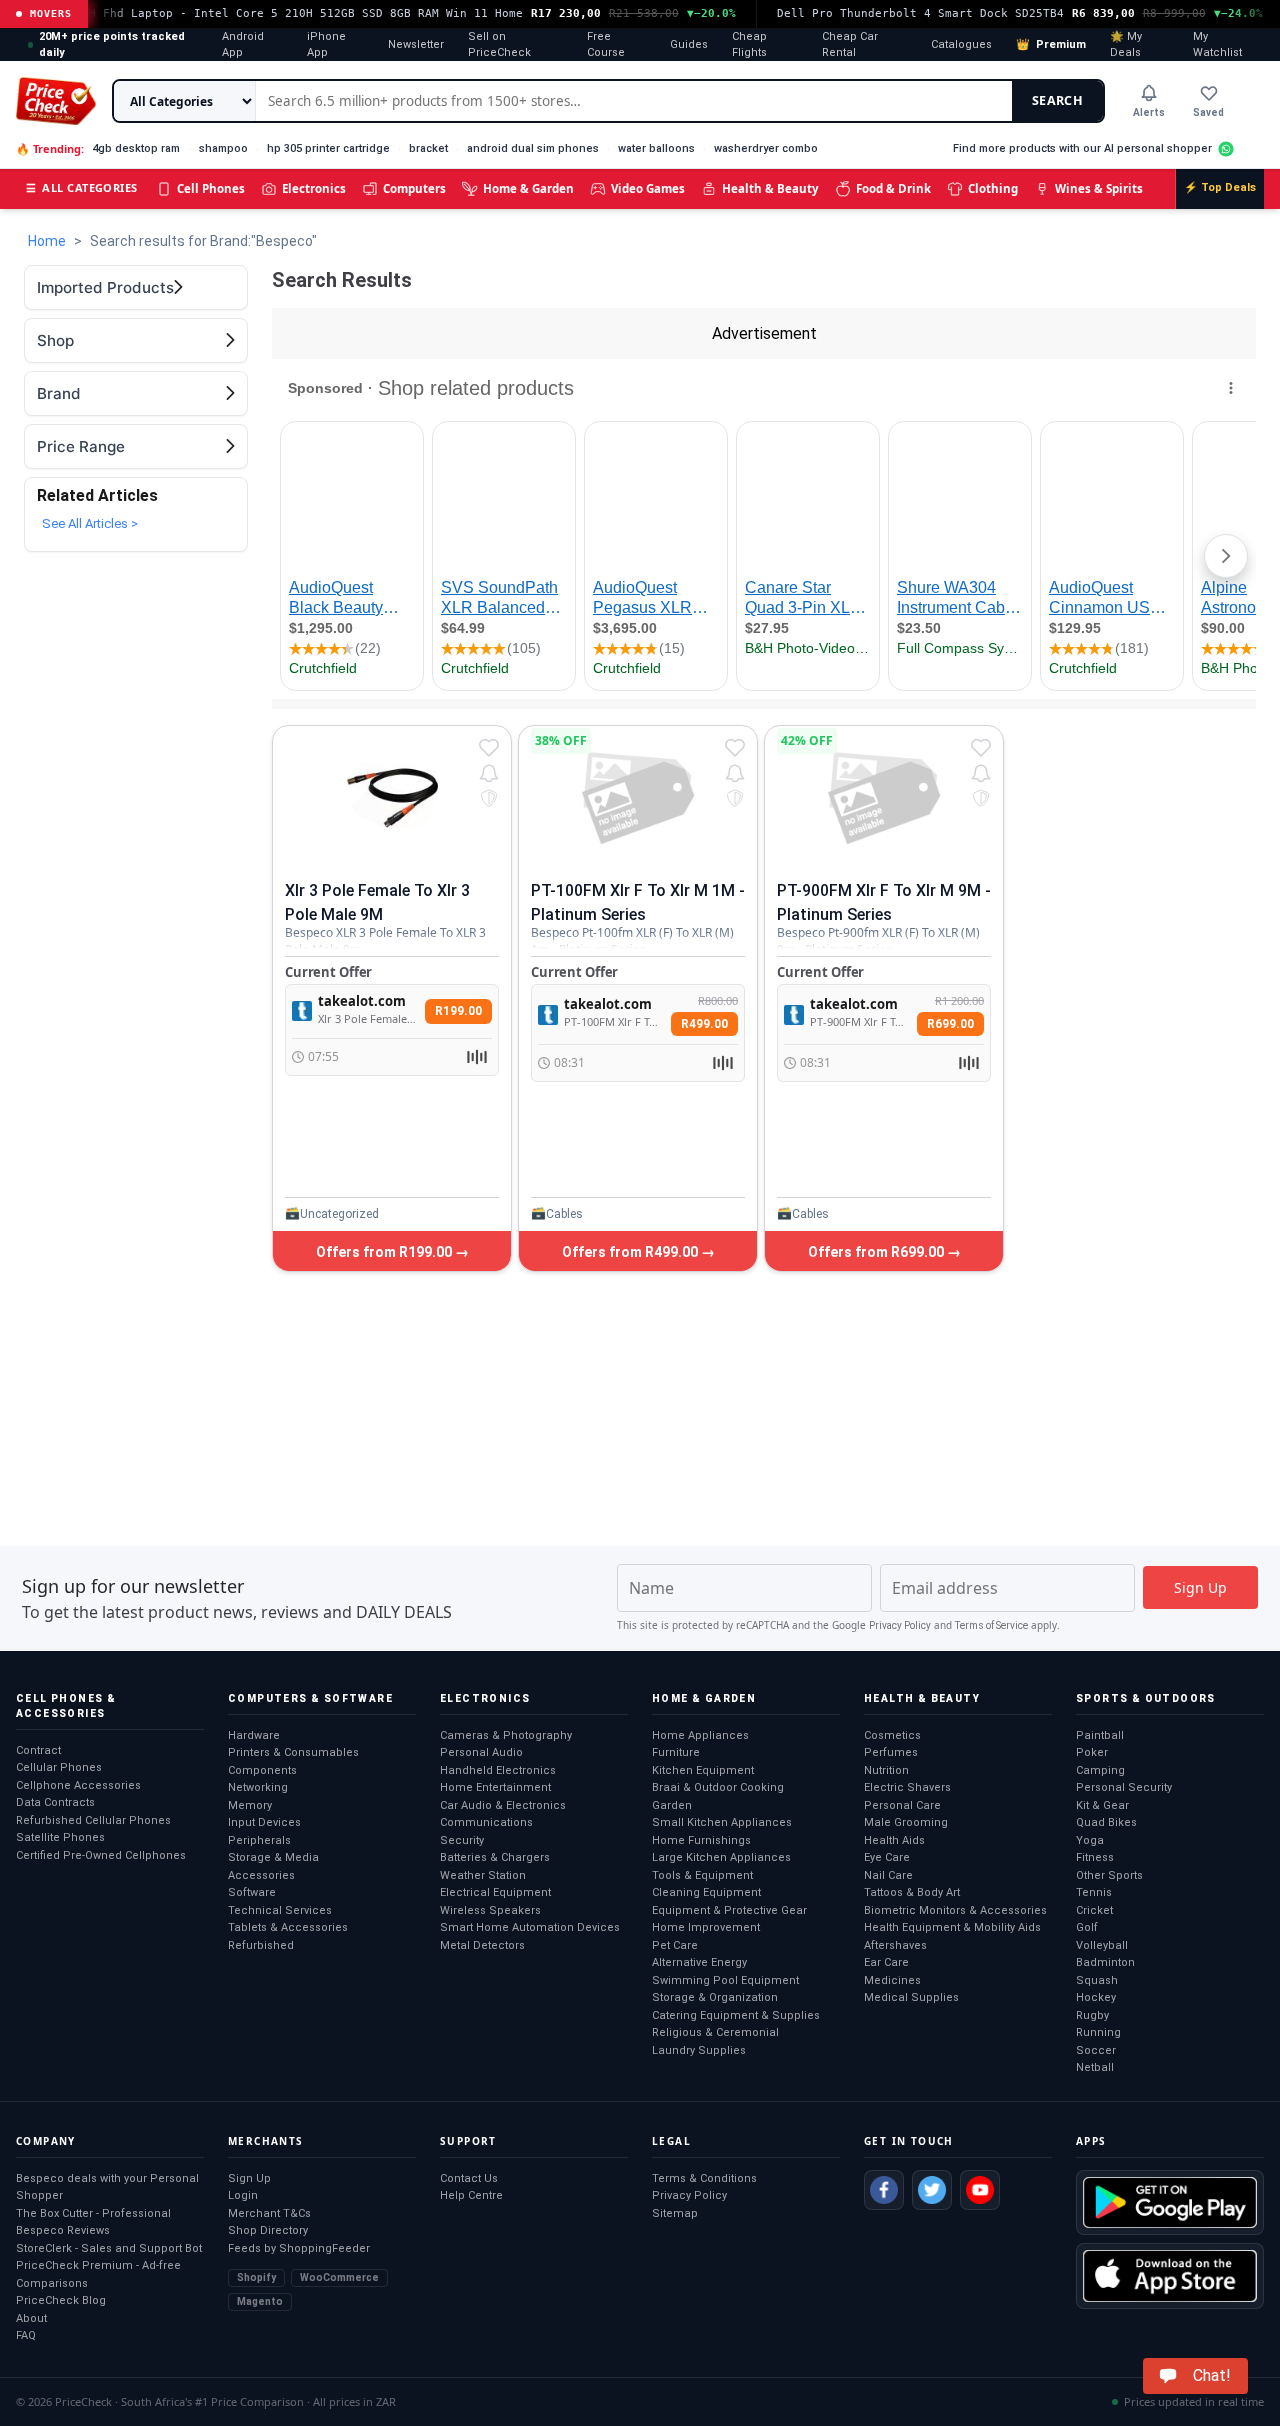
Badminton (1105, 1962)
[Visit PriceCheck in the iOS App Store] (1170, 2275)
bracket (428, 148)
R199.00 (458, 1011)
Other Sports (1109, 1875)
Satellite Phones (60, 1837)
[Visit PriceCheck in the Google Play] (1170, 2202)
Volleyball (1102, 1945)
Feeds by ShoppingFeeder (299, 2248)
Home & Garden (528, 188)
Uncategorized (339, 1214)
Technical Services (280, 1910)
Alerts (1149, 112)
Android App (243, 45)
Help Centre (471, 2195)
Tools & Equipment (702, 1875)
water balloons (656, 148)
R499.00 (704, 1024)
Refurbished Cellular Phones (93, 1820)
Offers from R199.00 (385, 1252)
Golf (1087, 1927)
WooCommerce (339, 2277)
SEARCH (1057, 100)
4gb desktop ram (136, 148)
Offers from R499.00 (631, 1252)
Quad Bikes (1106, 1822)
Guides (689, 44)
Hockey (1096, 1997)
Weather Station (483, 1875)
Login (243, 2195)
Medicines (892, 1980)
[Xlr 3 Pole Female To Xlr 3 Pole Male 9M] (392, 798)
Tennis (1094, 1892)
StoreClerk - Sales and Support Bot (109, 2248)
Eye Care (887, 1857)
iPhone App (326, 45)
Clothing (993, 188)
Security (462, 1840)
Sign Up (249, 2178)
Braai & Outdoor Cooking (718, 1787)
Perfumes (891, 1752)
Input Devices (264, 1822)
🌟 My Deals (1126, 45)
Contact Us (469, 2178)
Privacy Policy (900, 1625)
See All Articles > (90, 523)
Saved (1208, 112)
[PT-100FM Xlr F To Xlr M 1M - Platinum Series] (638, 798)
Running (1098, 2032)
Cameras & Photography (506, 1735)
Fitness (1095, 1857)
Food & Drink (893, 188)
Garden (672, 1805)
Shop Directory (268, 2230)
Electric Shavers (907, 1787)
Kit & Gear (1102, 1805)
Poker (1092, 1752)
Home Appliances (700, 1735)
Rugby (1092, 2015)
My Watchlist (1217, 45)
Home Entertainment (495, 1787)
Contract (38, 1750)
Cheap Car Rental (850, 45)
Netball (1095, 2067)
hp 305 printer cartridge (328, 148)
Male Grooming (906, 1822)
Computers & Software (310, 1698)
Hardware (254, 1735)
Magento (260, 2301)
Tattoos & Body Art (912, 1892)
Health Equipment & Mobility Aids (952, 1927)
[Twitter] (932, 2190)
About (31, 2318)
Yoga (1090, 1840)
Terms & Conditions (704, 2178)
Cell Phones (211, 188)
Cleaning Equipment (706, 1892)
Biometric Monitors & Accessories (955, 1910)
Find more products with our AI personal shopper (1082, 148)
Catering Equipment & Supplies (736, 2015)
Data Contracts (55, 1802)
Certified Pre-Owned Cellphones (101, 1855)
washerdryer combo (766, 148)
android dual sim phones (533, 148)
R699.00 (950, 1024)
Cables (564, 1214)
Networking (258, 1787)
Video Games (648, 188)
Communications (486, 1822)
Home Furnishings (701, 1840)
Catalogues (961, 44)
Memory (250, 1805)
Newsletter (416, 44)
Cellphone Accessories (78, 1785)
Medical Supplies (911, 1997)
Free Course (606, 45)
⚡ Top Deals (1220, 187)
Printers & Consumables (293, 1752)
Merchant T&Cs (269, 2213)
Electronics (314, 188)
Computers (414, 188)
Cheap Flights (749, 45)
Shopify (256, 2277)
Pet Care (675, 1945)
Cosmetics (892, 1735)
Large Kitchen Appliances (721, 1857)
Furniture (676, 1752)
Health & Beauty (770, 188)
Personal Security (1124, 1787)
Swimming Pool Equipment (725, 1980)
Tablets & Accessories (288, 1927)
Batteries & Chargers (495, 1857)
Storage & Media (273, 1857)
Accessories (261, 1875)
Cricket (1094, 1910)
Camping (1100, 1770)
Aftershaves (895, 1945)
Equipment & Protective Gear (729, 1910)
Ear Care (886, 1962)
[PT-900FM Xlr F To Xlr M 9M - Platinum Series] (884, 798)
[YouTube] (980, 2190)
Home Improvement (706, 1927)
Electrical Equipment (495, 1892)
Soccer (1096, 2050)
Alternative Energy (699, 1962)
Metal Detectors (482, 1945)
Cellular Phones (59, 1767)
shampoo (223, 148)
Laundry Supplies (699, 2050)
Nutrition (886, 1770)
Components (262, 1770)
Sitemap (675, 2213)
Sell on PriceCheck (499, 45)
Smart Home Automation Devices (530, 1927)
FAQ (26, 2335)
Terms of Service (991, 1625)
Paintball (1100, 1735)
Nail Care (888, 1875)
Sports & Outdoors (1146, 1698)
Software (252, 1892)
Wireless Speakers (490, 1910)
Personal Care (902, 1805)
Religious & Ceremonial (715, 2032)
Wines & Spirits (1099, 188)
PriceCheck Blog (61, 2300)
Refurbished (261, 1945)
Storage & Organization (715, 1997)
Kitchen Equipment (703, 1770)
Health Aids (894, 1840)
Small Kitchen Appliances (722, 1822)
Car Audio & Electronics (503, 1805)
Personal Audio (481, 1752)
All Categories (82, 187)
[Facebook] (884, 2190)
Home (47, 241)
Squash (1097, 1980)
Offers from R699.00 (877, 1252)
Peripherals (259, 1840)
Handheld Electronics (498, 1770)
